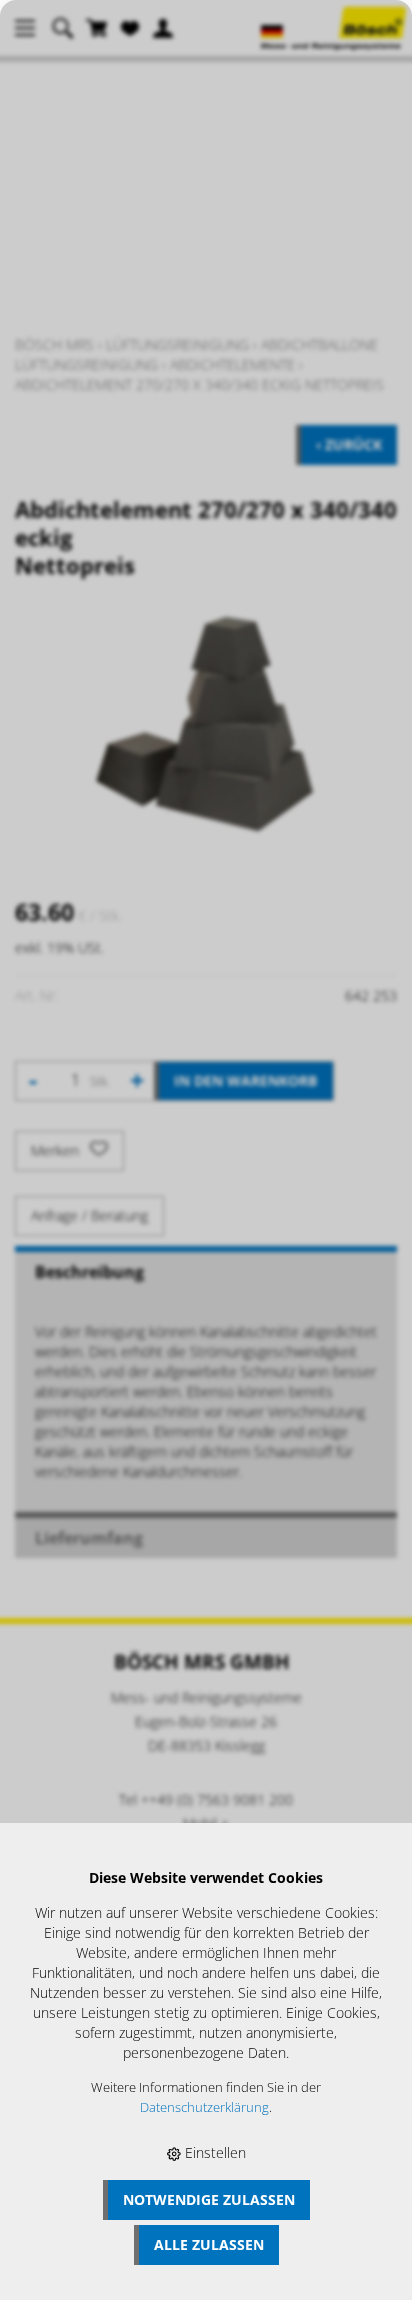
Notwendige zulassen (209, 2199)
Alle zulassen (209, 2244)
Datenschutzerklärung (204, 2107)
